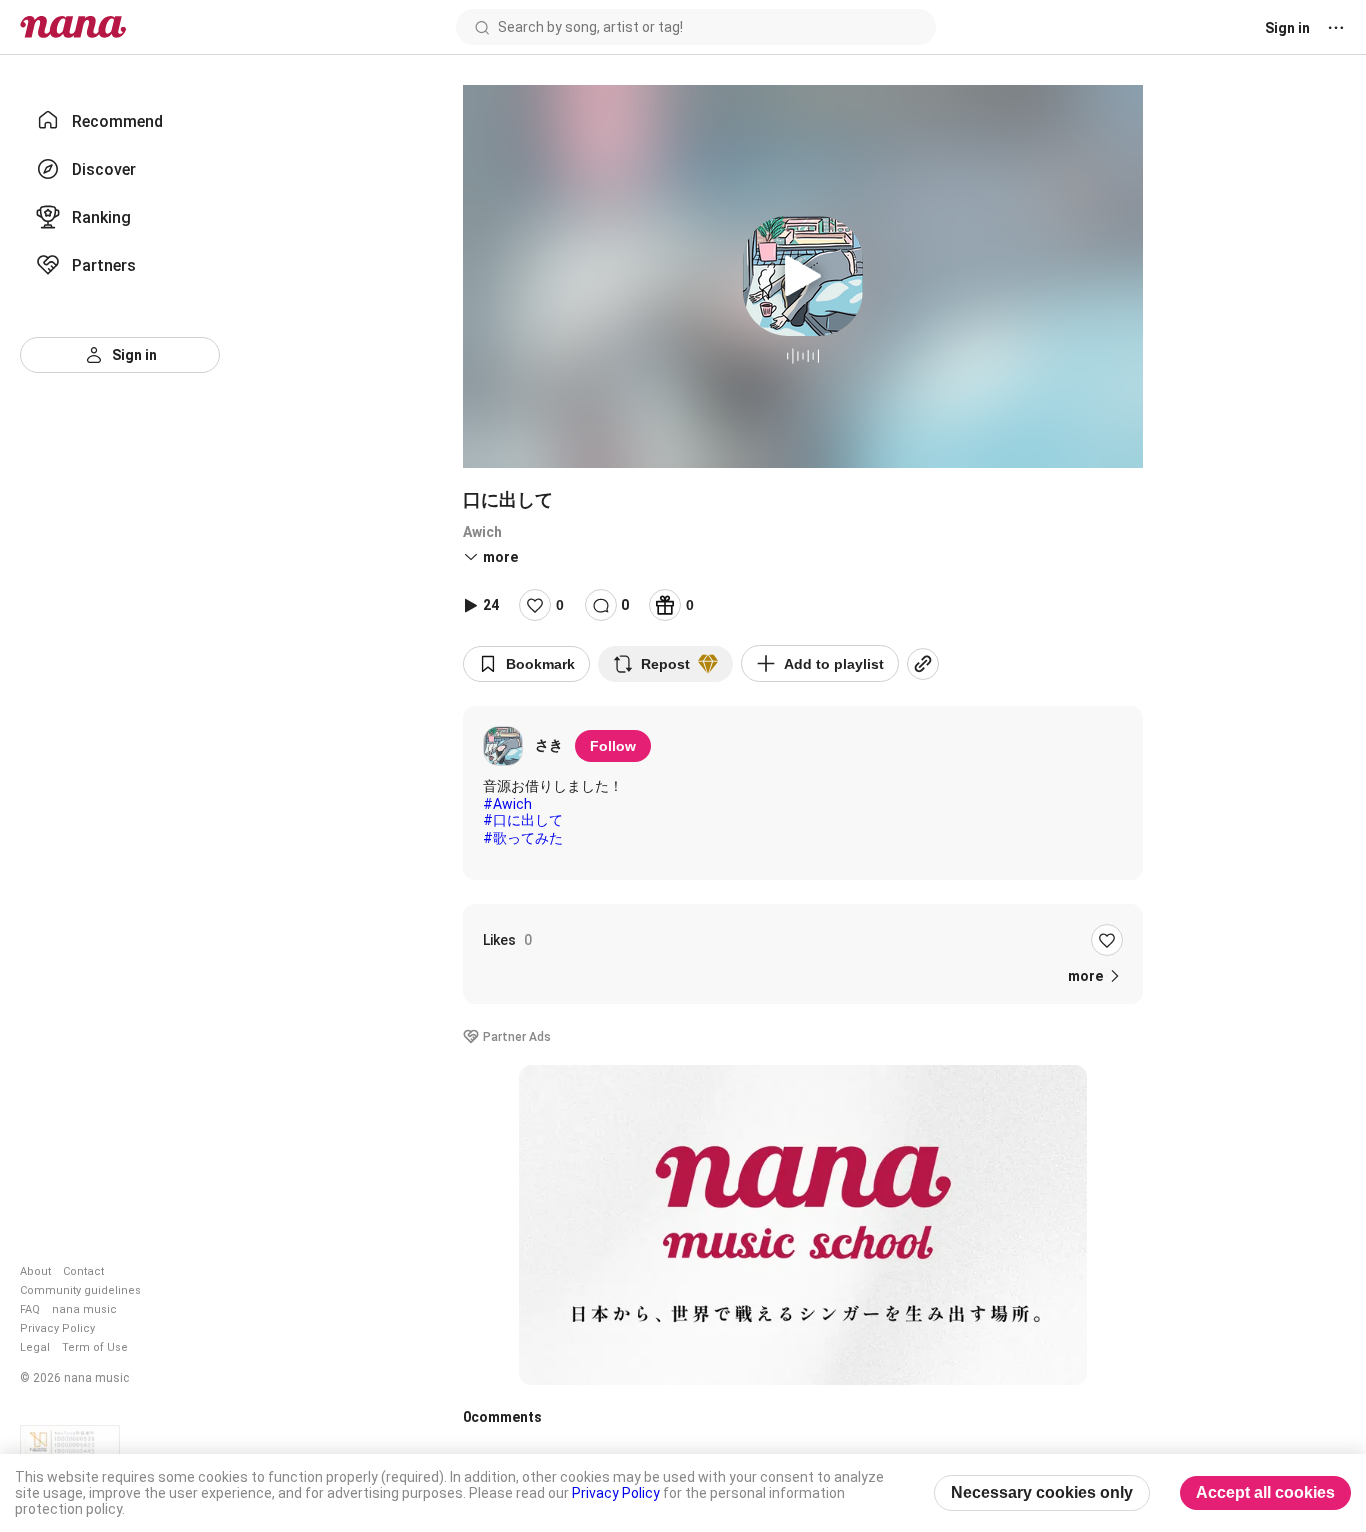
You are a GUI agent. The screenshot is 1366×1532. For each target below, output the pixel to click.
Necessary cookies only (1042, 1492)
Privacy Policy (57, 1328)
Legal (35, 1347)
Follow (613, 746)
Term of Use (95, 1347)
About (35, 1271)
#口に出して (523, 820)
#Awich (507, 804)
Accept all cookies (1265, 1492)
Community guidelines (80, 1290)
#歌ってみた (523, 838)
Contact (83, 1271)
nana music (84, 1309)
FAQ (30, 1309)
